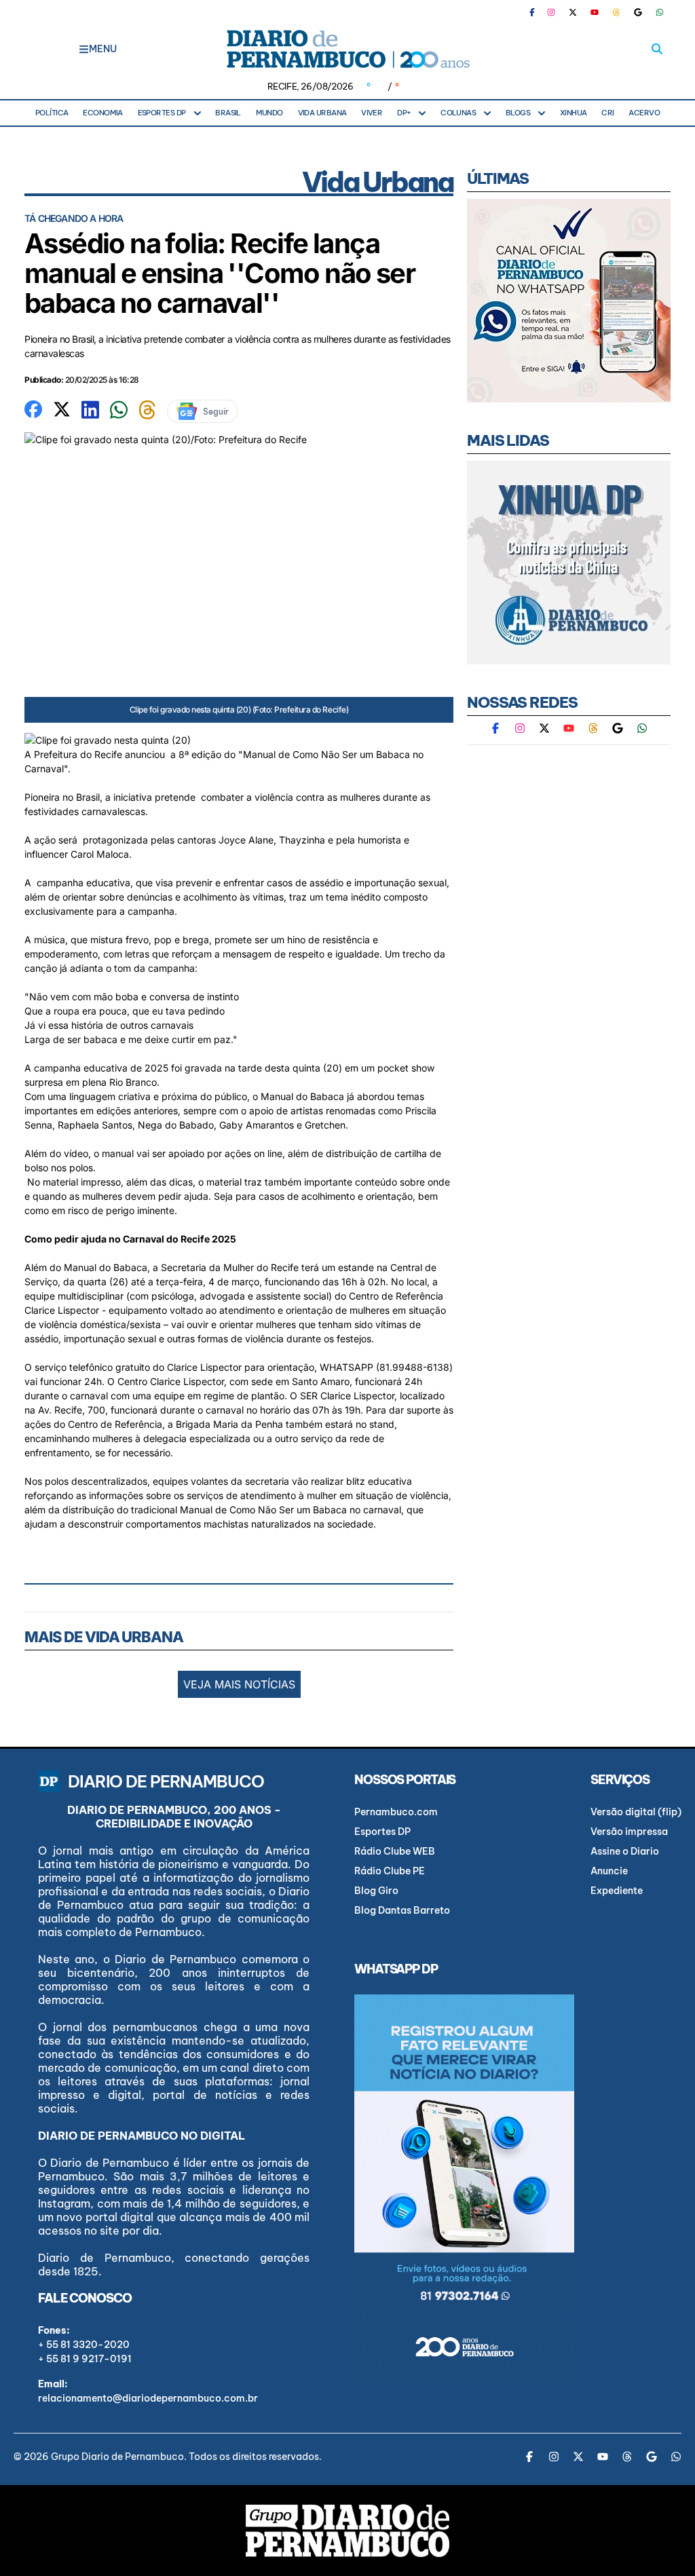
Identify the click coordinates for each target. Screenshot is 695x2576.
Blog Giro (376, 1891)
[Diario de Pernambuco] (347, 49)
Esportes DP (162, 113)
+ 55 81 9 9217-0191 (85, 2359)
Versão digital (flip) (636, 1812)
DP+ (404, 113)
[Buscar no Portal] (657, 49)
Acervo (644, 113)
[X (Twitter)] (573, 12)
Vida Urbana (322, 113)
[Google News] (638, 12)
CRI (607, 113)
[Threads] (616, 12)
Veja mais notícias (239, 1684)
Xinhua (574, 113)
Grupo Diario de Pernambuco (117, 2457)
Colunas (458, 113)
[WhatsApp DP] (660, 12)
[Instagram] (551, 12)
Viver (372, 113)
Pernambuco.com (396, 1812)
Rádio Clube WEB (395, 1851)
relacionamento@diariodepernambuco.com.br (148, 2398)
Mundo (269, 113)
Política (52, 113)
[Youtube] (595, 12)
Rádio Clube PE (390, 1871)
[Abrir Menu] (84, 49)
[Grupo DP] (347, 2531)
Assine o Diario (625, 1851)
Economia (103, 113)
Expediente (617, 1891)
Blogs (518, 113)
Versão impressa (629, 1832)
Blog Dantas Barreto (402, 1910)
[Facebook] (538, 12)
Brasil (228, 113)
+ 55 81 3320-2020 (84, 2345)
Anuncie (609, 1871)
